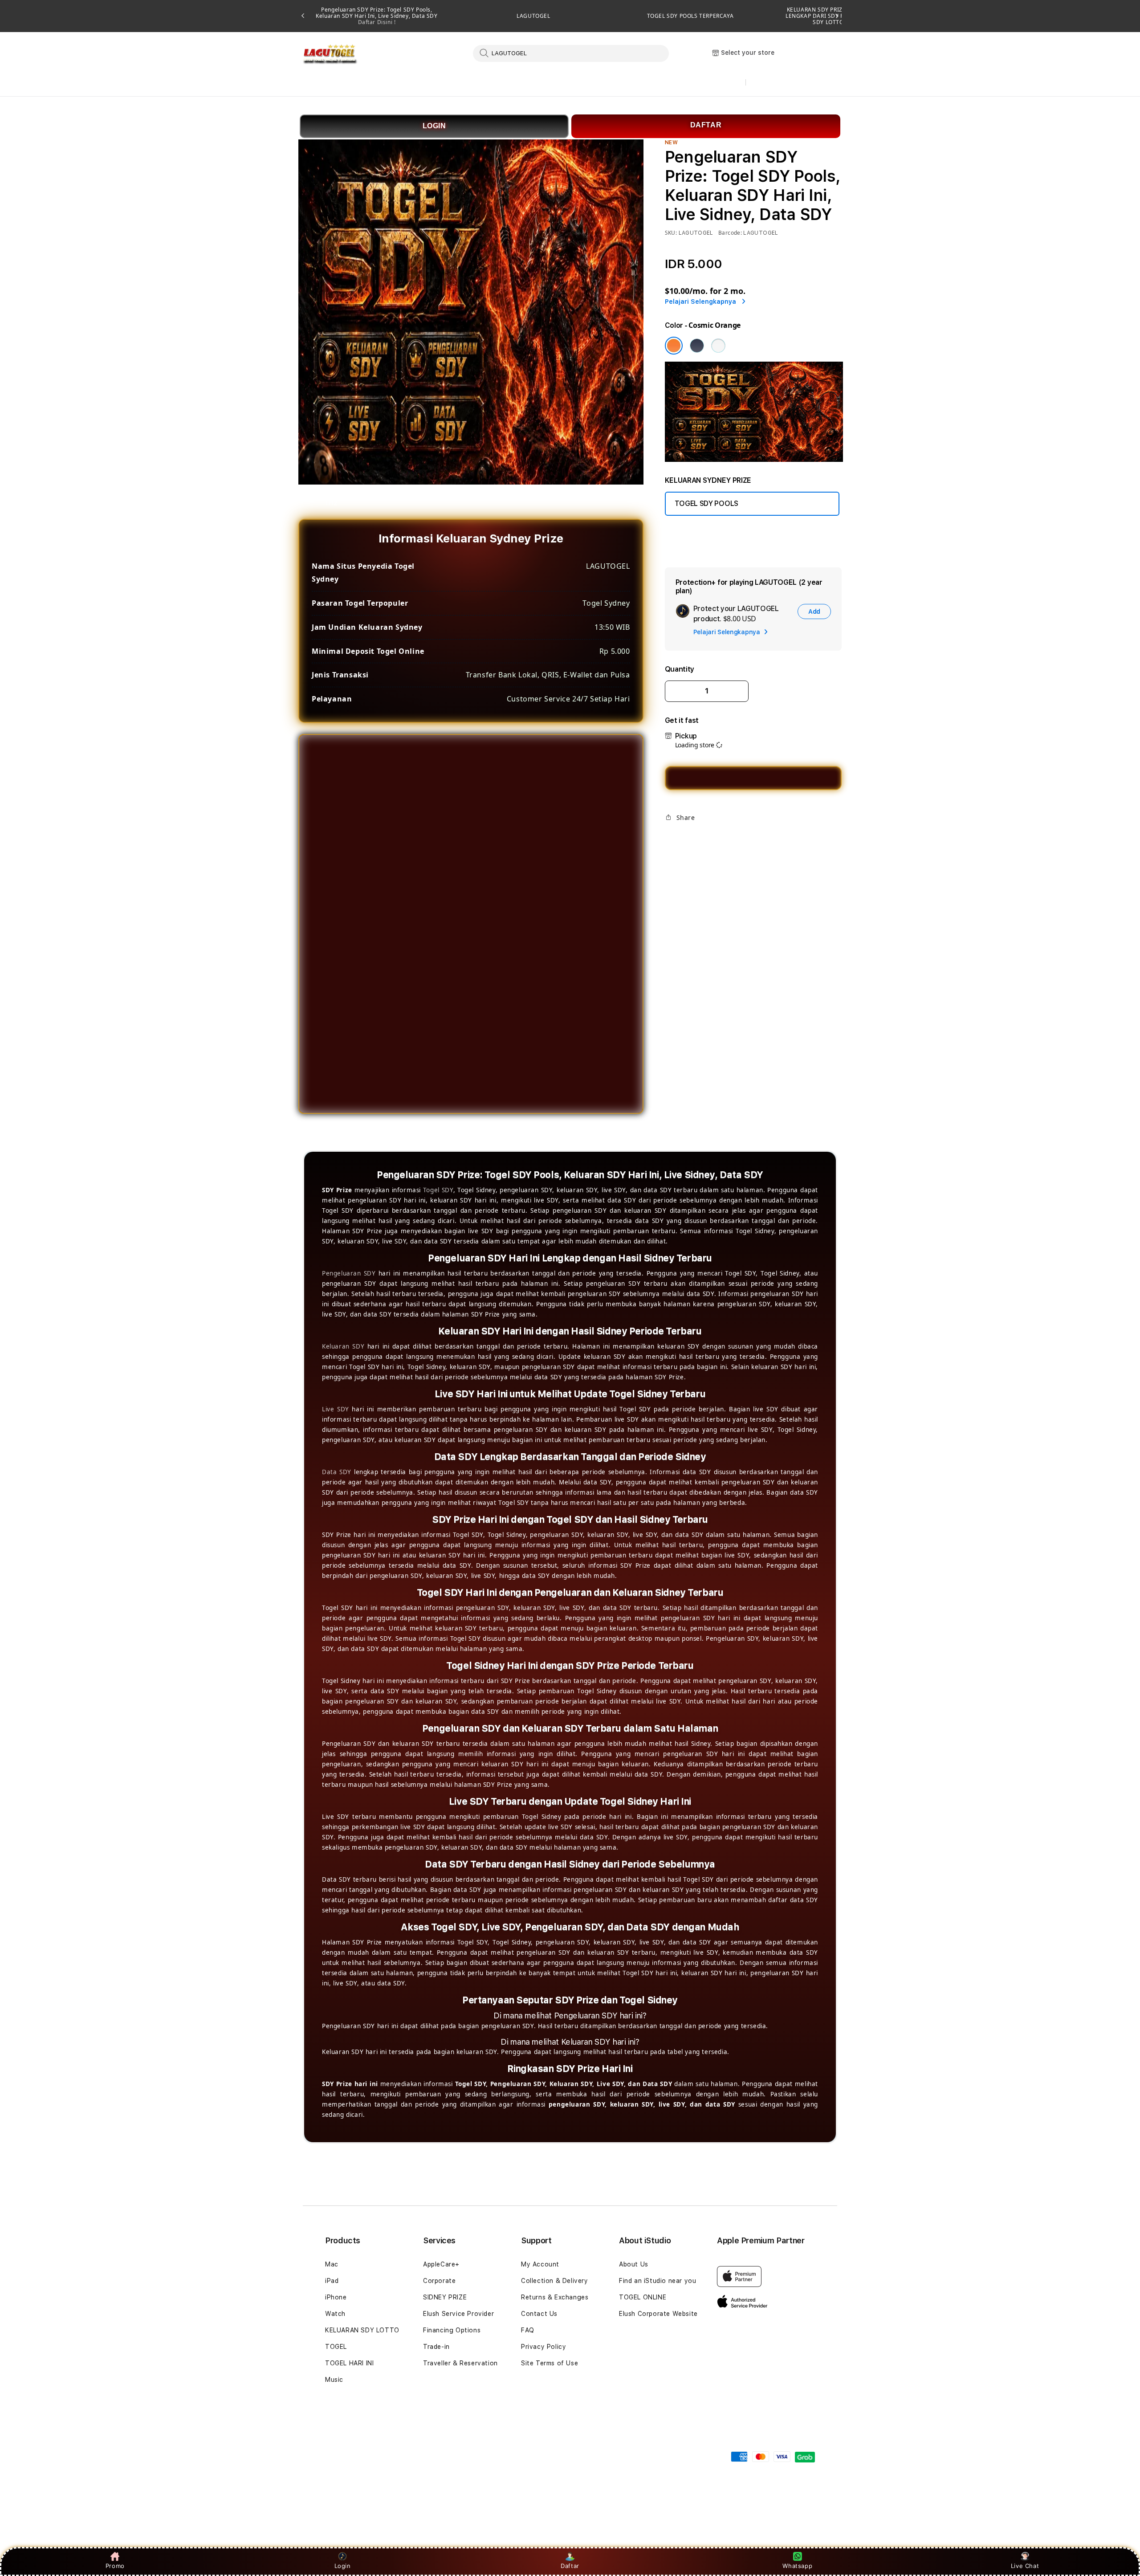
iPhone (336, 2297)
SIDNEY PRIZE (445, 2297)
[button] (339, 83)
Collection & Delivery (555, 2281)
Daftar (570, 2566)
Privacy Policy (544, 2347)
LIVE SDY (702, 83)
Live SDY (336, 1409)
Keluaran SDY (343, 1346)
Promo (115, 2566)
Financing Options (452, 2330)
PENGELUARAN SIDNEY (623, 83)
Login (343, 2566)
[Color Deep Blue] (697, 346)
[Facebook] (671, 838)
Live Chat (1025, 2566)
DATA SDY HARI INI (527, 83)
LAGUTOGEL (533, 16)
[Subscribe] (462, 2451)
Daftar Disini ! (377, 22)
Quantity (680, 669)
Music (334, 2380)
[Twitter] (685, 838)
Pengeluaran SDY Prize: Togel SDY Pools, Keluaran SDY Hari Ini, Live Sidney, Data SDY (377, 16)
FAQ (528, 2330)
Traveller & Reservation (460, 2363)
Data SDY (337, 1472)
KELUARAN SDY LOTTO (362, 2330)
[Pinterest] (700, 838)
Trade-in (436, 2347)
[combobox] (571, 53)
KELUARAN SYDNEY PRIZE (339, 83)
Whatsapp (797, 2566)
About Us (634, 2264)
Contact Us (539, 2314)
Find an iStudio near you (658, 2281)
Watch (335, 2314)
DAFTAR (706, 125)
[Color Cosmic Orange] (674, 346)
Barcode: (730, 233)
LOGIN (434, 126)
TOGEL (336, 2347)
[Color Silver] (718, 346)
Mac (332, 2264)
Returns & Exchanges (555, 2297)
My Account (540, 2264)
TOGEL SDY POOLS (438, 83)
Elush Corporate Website (658, 2314)
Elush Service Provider (458, 2314)
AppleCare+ (441, 2264)
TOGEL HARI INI (349, 2363)
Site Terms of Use (550, 2363)
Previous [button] (303, 16)
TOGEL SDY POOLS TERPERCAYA (690, 16)
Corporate (439, 2281)
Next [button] (837, 16)
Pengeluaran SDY (349, 1273)
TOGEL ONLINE (643, 2297)
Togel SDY (438, 1190)
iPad (332, 2281)
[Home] (329, 54)
